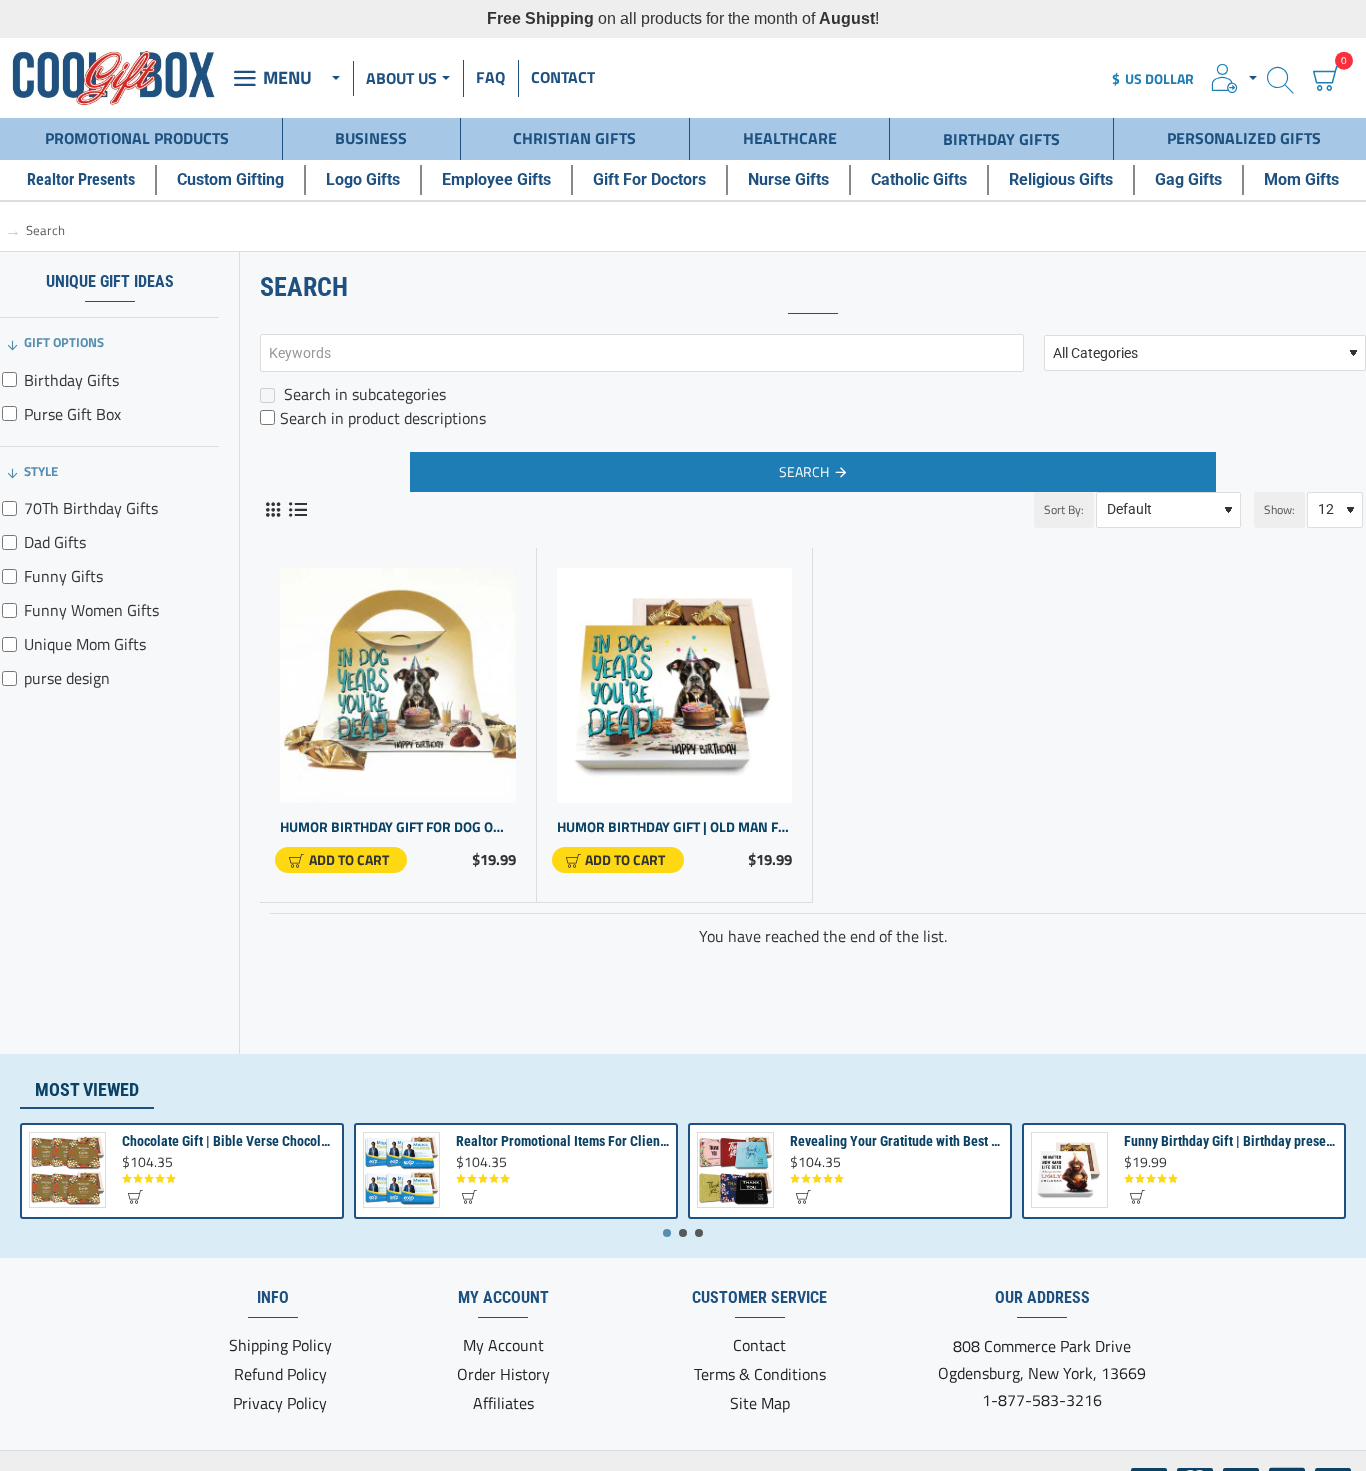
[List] (297, 509)
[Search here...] (1280, 78)
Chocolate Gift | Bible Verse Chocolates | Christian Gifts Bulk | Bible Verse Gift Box (229, 1141)
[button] (341, 860)
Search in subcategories (363, 394)
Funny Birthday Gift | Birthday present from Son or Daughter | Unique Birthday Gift (1231, 1141)
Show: (1279, 509)
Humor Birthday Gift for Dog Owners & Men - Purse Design (398, 827)
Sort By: (1064, 509)
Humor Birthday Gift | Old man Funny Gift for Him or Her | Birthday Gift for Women (675, 827)
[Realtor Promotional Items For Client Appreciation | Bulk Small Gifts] (401, 1170)
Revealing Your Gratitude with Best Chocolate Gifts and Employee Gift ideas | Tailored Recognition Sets (897, 1141)
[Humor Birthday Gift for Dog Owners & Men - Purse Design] (398, 686)
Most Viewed (87, 1089)
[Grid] (272, 509)
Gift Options (64, 342)
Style (41, 471)
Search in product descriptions (383, 418)
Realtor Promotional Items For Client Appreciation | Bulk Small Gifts (563, 1141)
